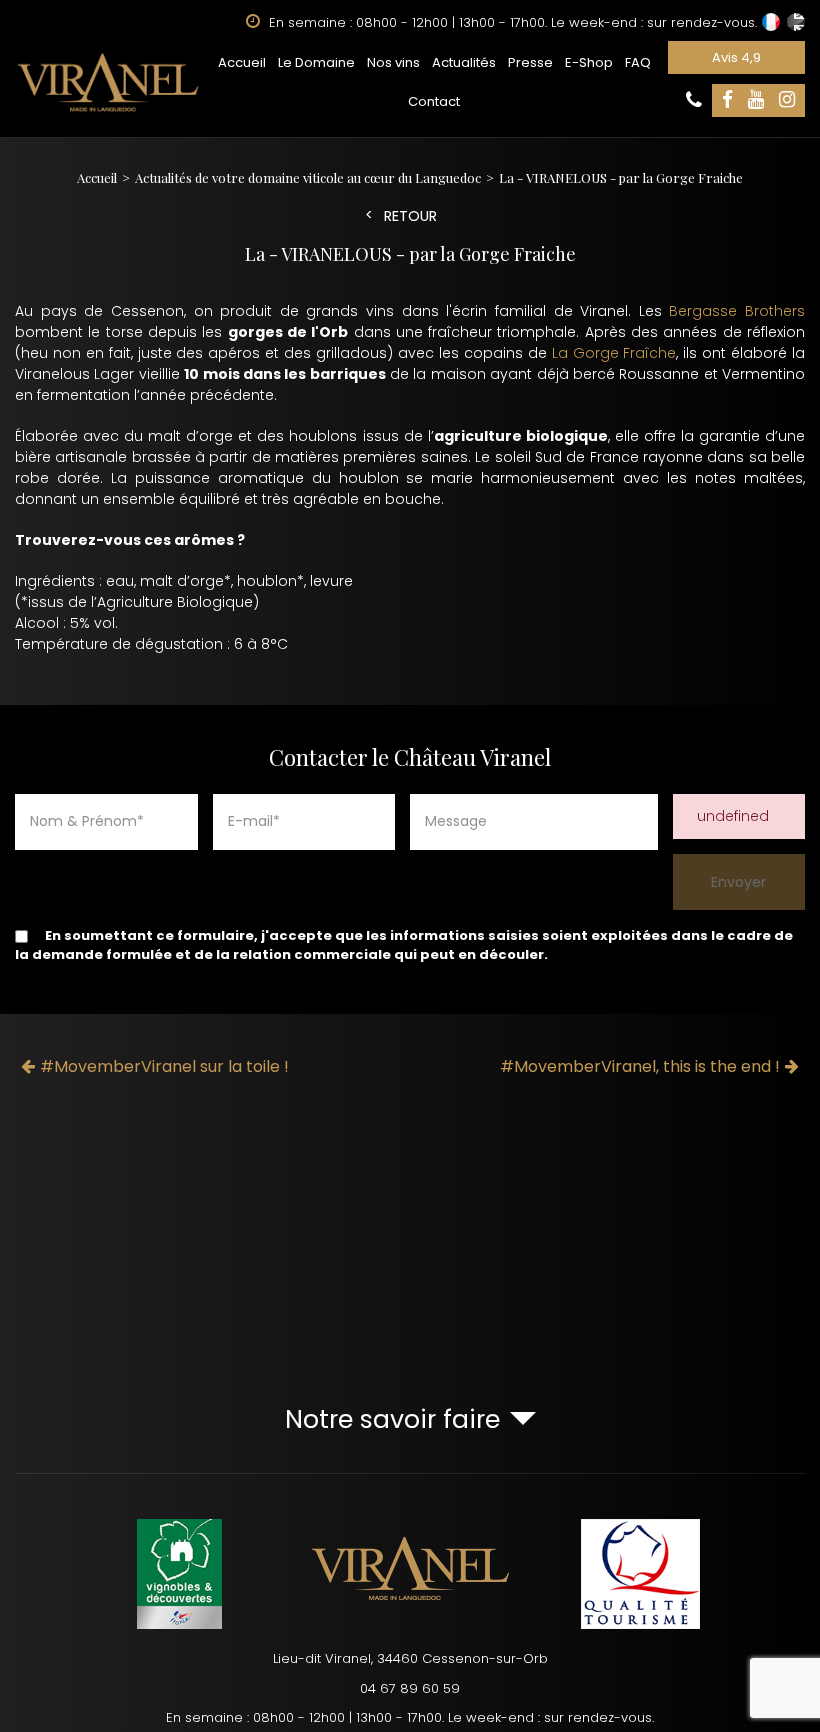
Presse (530, 62)
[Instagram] (787, 100)
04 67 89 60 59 (410, 1688)
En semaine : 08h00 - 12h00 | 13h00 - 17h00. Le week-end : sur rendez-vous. (410, 1717)
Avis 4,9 (736, 57)
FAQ (638, 62)
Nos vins (393, 62)
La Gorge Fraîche (614, 353)
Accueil (242, 62)
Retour (410, 216)
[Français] (771, 22)
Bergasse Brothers (737, 311)
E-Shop (589, 62)
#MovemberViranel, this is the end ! (640, 1066)
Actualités (464, 62)
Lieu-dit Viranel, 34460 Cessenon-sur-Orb (410, 1658)
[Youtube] (756, 100)
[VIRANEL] (108, 82)
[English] (796, 22)
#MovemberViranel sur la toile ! (164, 1066)
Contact (434, 101)
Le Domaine (316, 62)
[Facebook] (727, 100)
